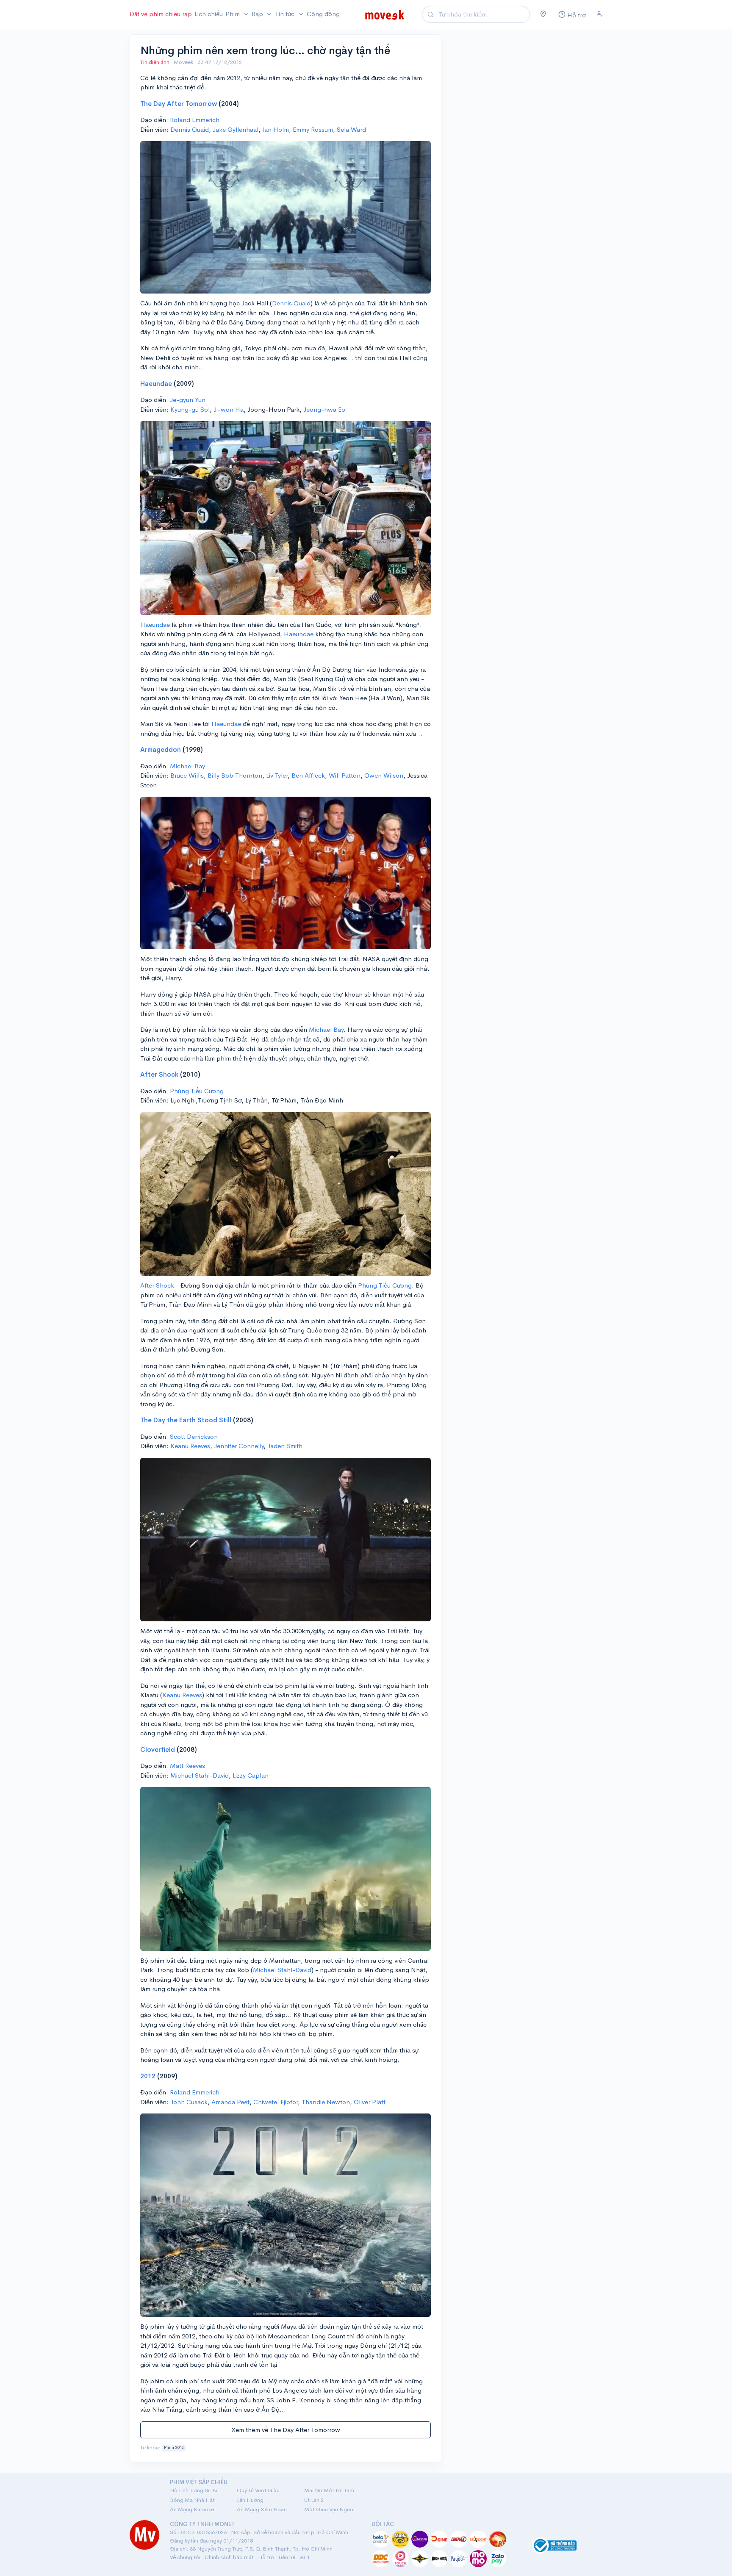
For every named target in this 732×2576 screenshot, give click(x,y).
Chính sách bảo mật (229, 2557)
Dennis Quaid (190, 129)
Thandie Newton (326, 2102)
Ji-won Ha (229, 409)
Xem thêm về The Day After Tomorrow (286, 2430)
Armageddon (161, 749)
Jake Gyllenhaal (236, 129)
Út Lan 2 (314, 2500)
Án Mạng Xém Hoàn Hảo (265, 2509)
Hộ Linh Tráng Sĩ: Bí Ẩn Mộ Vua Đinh (198, 2490)
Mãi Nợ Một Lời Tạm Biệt (333, 2490)
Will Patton (345, 775)
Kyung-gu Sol (190, 409)
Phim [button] (233, 14)
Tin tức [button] (286, 14)
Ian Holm (276, 129)
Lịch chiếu (209, 14)
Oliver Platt (370, 2102)
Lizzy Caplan (251, 1775)
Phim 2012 (174, 2448)
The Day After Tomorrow (179, 104)
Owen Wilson (384, 775)
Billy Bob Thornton (235, 775)
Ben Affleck (308, 775)
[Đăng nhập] (599, 14)
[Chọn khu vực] (543, 14)
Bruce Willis (187, 775)
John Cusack (189, 2102)
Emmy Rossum (313, 129)
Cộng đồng (323, 14)
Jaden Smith (285, 1446)
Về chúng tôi (185, 2557)
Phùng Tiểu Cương (197, 1091)
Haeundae (156, 384)
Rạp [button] (258, 14)
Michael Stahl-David (200, 1775)
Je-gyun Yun (188, 400)
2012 (148, 2076)
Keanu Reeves (190, 1446)
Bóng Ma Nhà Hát (192, 2500)
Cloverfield (158, 1749)
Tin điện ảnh (155, 62)
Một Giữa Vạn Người (329, 2509)
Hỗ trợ (266, 2557)
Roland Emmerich (195, 120)
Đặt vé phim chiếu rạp (161, 14)
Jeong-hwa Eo (324, 409)
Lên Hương (250, 2500)
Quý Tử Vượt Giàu (258, 2490)
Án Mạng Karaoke (192, 2509)
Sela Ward (351, 129)
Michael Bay (187, 766)
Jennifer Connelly (239, 1446)
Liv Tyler (277, 775)
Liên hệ (287, 2557)
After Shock (159, 1074)
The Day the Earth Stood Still (186, 1420)
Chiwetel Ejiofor (276, 2102)
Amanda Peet (230, 2102)
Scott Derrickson (194, 1436)
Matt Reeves (187, 1766)
